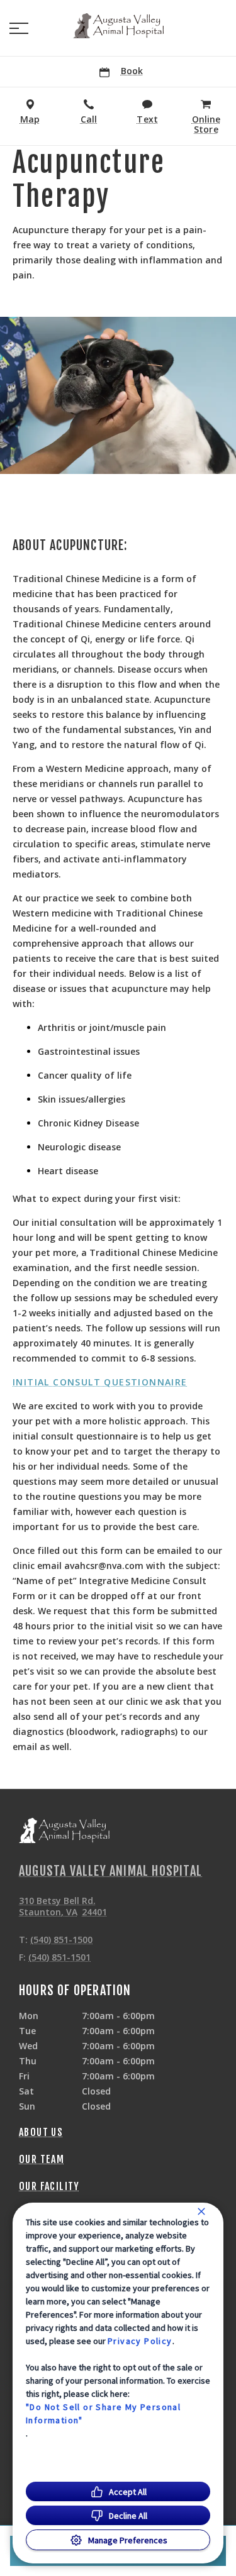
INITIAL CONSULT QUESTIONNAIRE (100, 1382)
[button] (19, 28)
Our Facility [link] (49, 2186)
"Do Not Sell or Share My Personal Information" (103, 2414)
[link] (118, 26)
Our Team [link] (42, 2159)
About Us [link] (41, 2132)
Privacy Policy (140, 2341)
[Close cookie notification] (201, 2211)
